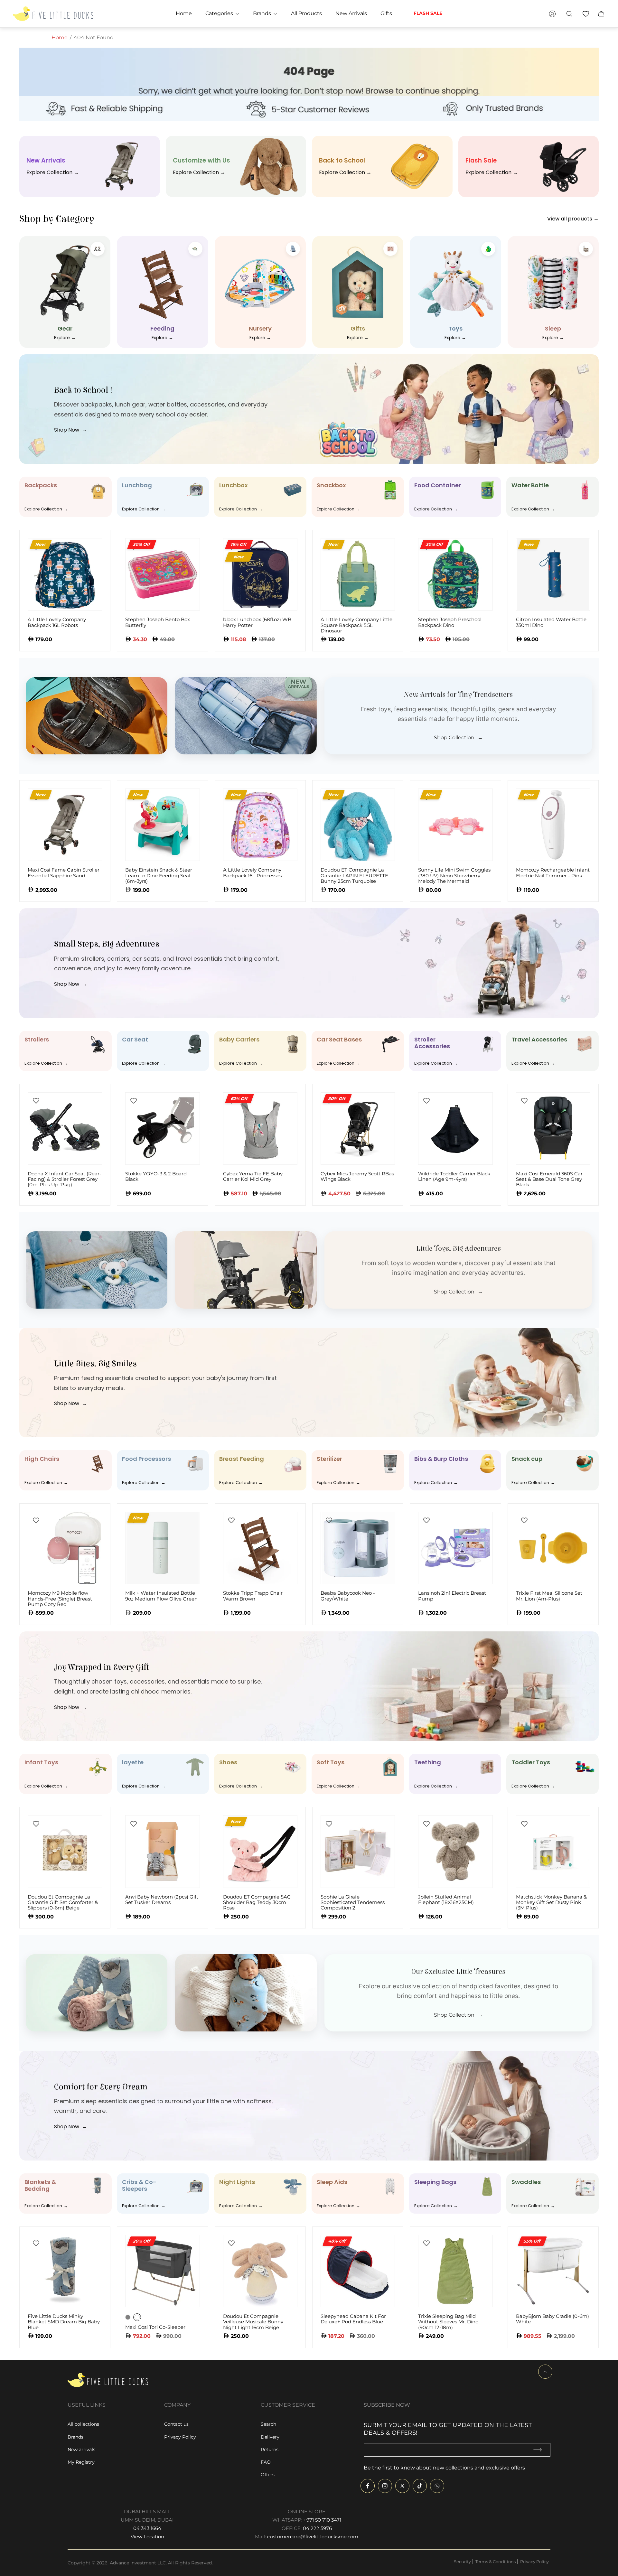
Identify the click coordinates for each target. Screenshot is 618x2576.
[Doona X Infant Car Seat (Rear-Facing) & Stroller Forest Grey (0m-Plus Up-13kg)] (65, 1129)
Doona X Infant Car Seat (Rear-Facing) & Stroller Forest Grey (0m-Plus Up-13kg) (65, 1179)
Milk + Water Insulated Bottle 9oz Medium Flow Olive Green (161, 1596)
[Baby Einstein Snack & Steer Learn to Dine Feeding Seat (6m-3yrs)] (162, 825)
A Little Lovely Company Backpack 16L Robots (57, 622)
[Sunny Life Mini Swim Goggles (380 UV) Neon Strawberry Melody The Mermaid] (455, 825)
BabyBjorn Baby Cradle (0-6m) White (552, 2319)
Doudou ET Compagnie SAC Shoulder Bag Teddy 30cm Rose (257, 1902)
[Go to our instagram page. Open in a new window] (385, 2486)
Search (268, 2424)
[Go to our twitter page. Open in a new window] (402, 2486)
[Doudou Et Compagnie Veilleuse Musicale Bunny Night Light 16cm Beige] (260, 2271)
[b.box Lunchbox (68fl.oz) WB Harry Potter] (260, 574)
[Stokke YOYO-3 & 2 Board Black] (162, 1129)
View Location (147, 2537)
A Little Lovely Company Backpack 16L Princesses (252, 873)
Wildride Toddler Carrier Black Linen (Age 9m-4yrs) (454, 1176)
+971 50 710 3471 (322, 2520)
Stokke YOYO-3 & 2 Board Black (156, 1176)
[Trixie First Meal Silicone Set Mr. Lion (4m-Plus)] (553, 1548)
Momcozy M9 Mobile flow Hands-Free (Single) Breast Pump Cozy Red (60, 1599)
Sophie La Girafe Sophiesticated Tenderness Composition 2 (353, 1902)
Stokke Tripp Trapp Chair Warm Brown (253, 1596)
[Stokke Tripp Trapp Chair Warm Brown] (260, 1548)
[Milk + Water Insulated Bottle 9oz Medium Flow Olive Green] (162, 1548)
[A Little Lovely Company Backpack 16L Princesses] (260, 825)
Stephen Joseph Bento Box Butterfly (158, 622)
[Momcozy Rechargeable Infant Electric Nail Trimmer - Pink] (553, 825)
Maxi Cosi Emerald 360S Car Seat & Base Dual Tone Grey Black (549, 1179)
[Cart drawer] (601, 14)
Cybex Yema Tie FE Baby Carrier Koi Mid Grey (253, 1176)
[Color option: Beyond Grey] (128, 2317)
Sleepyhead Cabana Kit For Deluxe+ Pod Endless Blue (353, 2319)
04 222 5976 (317, 2528)
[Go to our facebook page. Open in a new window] (368, 2486)
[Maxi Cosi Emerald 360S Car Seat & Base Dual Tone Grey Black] (553, 1129)
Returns (270, 2450)
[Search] (569, 14)
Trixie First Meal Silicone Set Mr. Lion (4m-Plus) (549, 1596)
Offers (268, 2475)
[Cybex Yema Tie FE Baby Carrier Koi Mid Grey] (260, 1129)
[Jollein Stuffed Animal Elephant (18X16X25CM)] (455, 1851)
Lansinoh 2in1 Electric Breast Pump (452, 1596)
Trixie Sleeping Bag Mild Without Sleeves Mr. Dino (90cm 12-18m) (448, 2322)
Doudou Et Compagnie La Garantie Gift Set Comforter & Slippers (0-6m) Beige (63, 1902)
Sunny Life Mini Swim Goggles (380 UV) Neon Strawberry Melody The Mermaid (454, 875)
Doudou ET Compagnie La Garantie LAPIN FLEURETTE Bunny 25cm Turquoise (354, 875)
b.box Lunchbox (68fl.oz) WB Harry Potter (257, 622)
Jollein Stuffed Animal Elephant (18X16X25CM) (446, 1900)
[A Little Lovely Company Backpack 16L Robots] (65, 574)
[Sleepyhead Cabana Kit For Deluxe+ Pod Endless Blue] (358, 2271)
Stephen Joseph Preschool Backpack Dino (450, 622)
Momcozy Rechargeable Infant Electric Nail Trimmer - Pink (553, 873)
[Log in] (552, 14)
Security (462, 2562)
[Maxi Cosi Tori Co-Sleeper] (162, 2271)
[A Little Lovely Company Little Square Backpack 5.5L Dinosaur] (358, 574)
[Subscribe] (540, 2450)
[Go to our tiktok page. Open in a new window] (420, 2486)
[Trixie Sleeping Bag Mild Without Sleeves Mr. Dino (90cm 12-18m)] (455, 2271)
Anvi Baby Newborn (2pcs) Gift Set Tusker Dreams (162, 1900)
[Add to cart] (185, 553)
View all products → (573, 219)
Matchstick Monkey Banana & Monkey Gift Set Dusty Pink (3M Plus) (551, 1902)
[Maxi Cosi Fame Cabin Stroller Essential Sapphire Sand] (65, 825)
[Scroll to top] (545, 2372)
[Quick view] (87, 553)
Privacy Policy (180, 2437)
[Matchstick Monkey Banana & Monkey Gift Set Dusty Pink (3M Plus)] (553, 1851)
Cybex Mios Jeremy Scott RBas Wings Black (357, 1176)
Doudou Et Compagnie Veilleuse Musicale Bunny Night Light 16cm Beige (253, 2322)
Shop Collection (458, 738)
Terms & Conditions (496, 2562)
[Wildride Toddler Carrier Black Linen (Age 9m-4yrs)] (455, 1129)
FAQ (266, 2462)
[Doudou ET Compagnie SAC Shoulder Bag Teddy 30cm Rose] (260, 1851)
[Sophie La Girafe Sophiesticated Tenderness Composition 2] (358, 1851)
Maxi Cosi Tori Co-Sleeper (155, 2327)
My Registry (81, 2462)
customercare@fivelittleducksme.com (313, 2537)
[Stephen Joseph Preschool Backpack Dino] (455, 574)
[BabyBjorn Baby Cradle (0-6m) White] (553, 2271)
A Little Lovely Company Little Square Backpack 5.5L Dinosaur (356, 625)
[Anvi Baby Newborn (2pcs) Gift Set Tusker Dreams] (162, 1851)
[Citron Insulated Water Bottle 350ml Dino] (553, 574)
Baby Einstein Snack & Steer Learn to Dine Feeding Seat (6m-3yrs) (159, 875)
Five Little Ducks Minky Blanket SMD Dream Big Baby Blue (64, 2322)
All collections (83, 2424)
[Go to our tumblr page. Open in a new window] (437, 2486)
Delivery (270, 2437)
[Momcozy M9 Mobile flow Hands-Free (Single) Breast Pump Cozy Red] (65, 1548)
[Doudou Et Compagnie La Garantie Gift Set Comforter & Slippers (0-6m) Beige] (65, 1851)
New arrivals (81, 2450)
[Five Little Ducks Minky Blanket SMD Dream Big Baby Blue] (65, 2271)
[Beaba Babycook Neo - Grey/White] (358, 1548)
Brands (75, 2437)
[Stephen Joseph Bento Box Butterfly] (162, 574)
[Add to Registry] (36, 1101)
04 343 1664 (147, 2528)
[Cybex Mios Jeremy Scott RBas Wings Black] (358, 1129)
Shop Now (70, 430)
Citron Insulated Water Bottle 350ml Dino (551, 622)
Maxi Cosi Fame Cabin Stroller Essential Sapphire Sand (64, 873)
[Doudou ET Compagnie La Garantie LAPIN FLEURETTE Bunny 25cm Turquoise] (358, 825)
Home (60, 37)
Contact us (176, 2424)
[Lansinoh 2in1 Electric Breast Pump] (455, 1548)
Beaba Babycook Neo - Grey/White (348, 1596)
